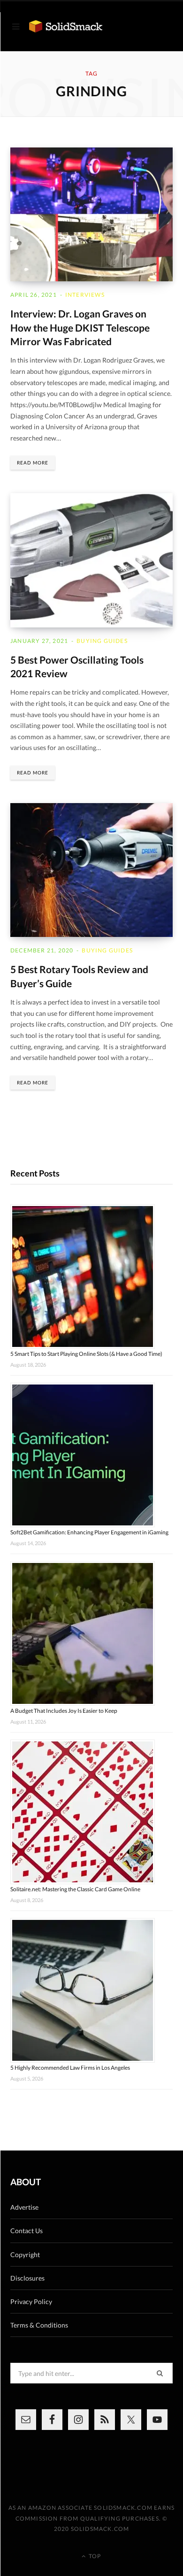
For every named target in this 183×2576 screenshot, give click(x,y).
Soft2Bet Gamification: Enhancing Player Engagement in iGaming (89, 1532)
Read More (33, 463)
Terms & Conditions (39, 2325)
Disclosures (27, 2278)
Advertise (24, 2207)
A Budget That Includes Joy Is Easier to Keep (64, 1711)
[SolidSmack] (66, 27)
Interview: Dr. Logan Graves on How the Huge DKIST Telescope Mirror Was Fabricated (80, 327)
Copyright (25, 2255)
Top (94, 2556)
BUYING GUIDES (102, 641)
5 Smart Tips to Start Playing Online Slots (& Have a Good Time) (86, 1354)
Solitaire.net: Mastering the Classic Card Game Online (75, 1889)
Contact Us (27, 2231)
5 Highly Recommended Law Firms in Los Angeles (70, 2068)
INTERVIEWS (85, 295)
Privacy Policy (31, 2301)
